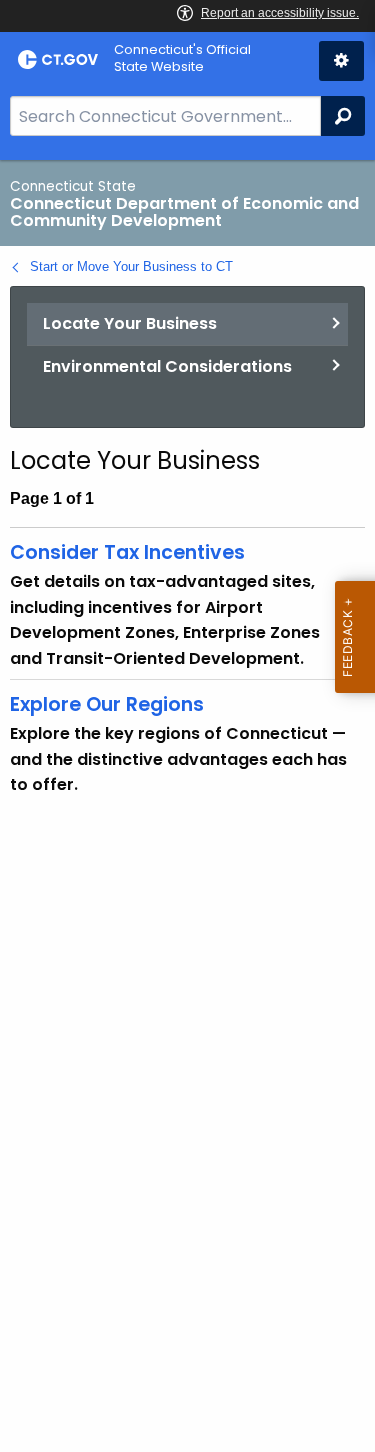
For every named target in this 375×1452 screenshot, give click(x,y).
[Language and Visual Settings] (341, 61)
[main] (187, 806)
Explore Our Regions (107, 704)
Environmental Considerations (167, 366)
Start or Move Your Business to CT (131, 266)
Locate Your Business (130, 323)
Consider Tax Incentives (127, 552)
